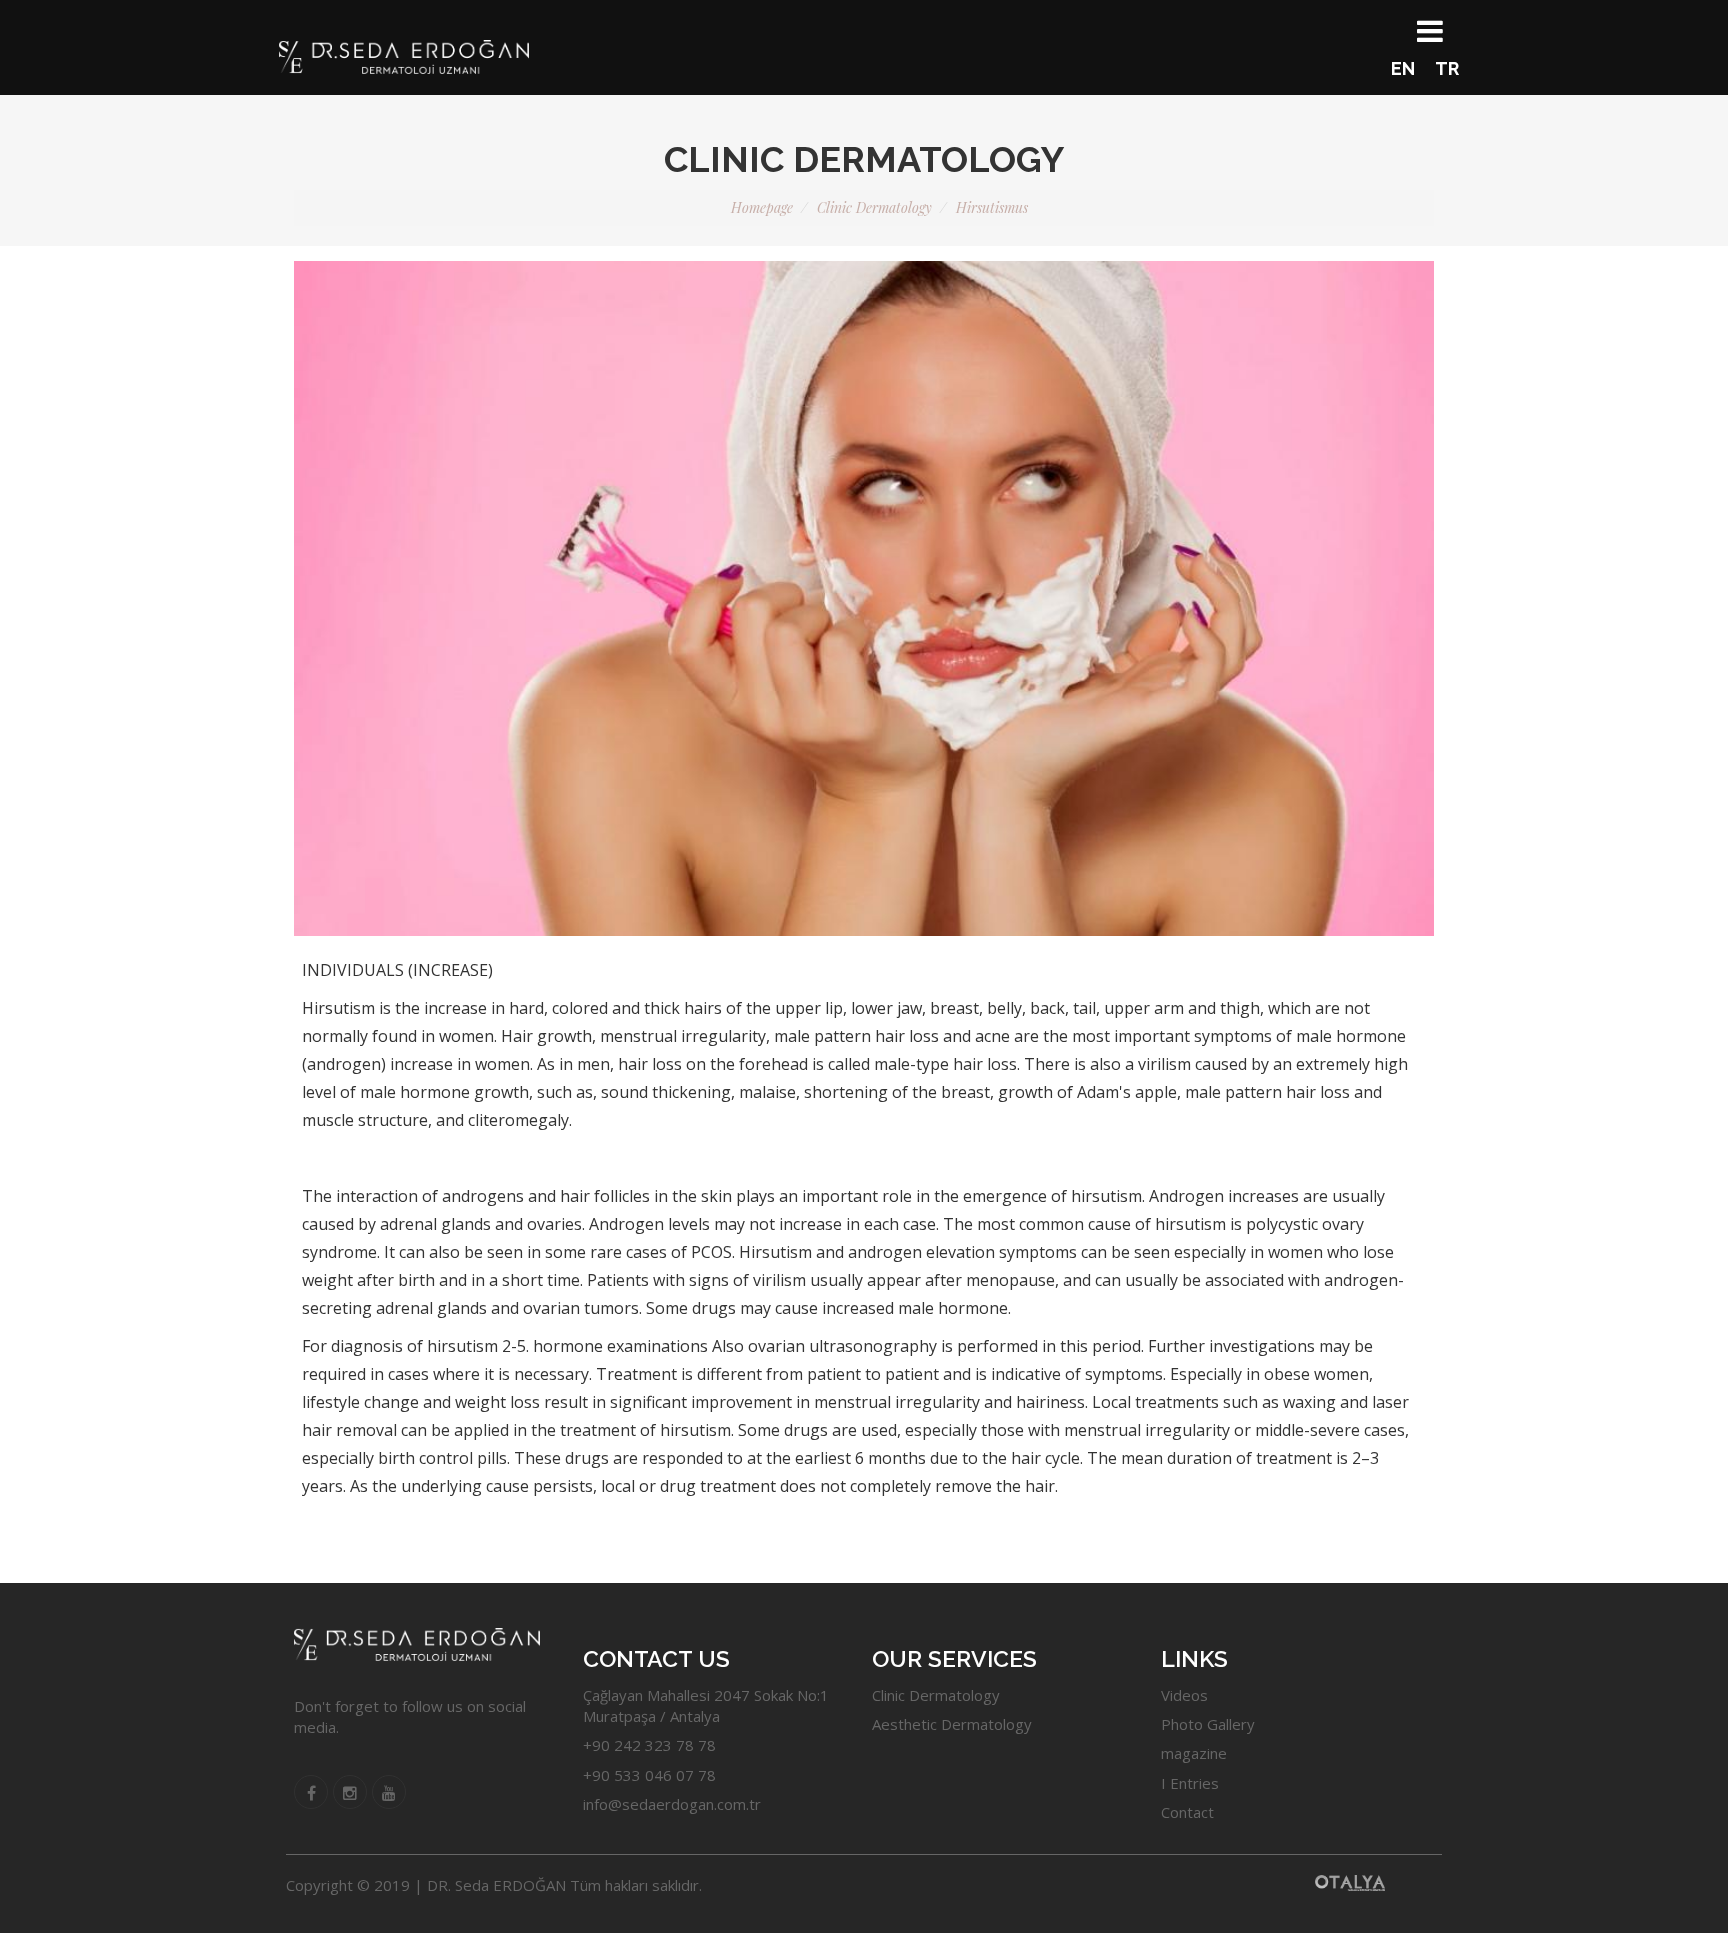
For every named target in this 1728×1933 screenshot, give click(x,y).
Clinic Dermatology (874, 207)
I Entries (1190, 1783)
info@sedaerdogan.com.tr (672, 1804)
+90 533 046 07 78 (649, 1775)
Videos (1184, 1695)
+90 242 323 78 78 (649, 1745)
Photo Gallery (1208, 1724)
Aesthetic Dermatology (952, 1724)
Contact (1187, 1812)
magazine (1194, 1753)
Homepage (762, 207)
